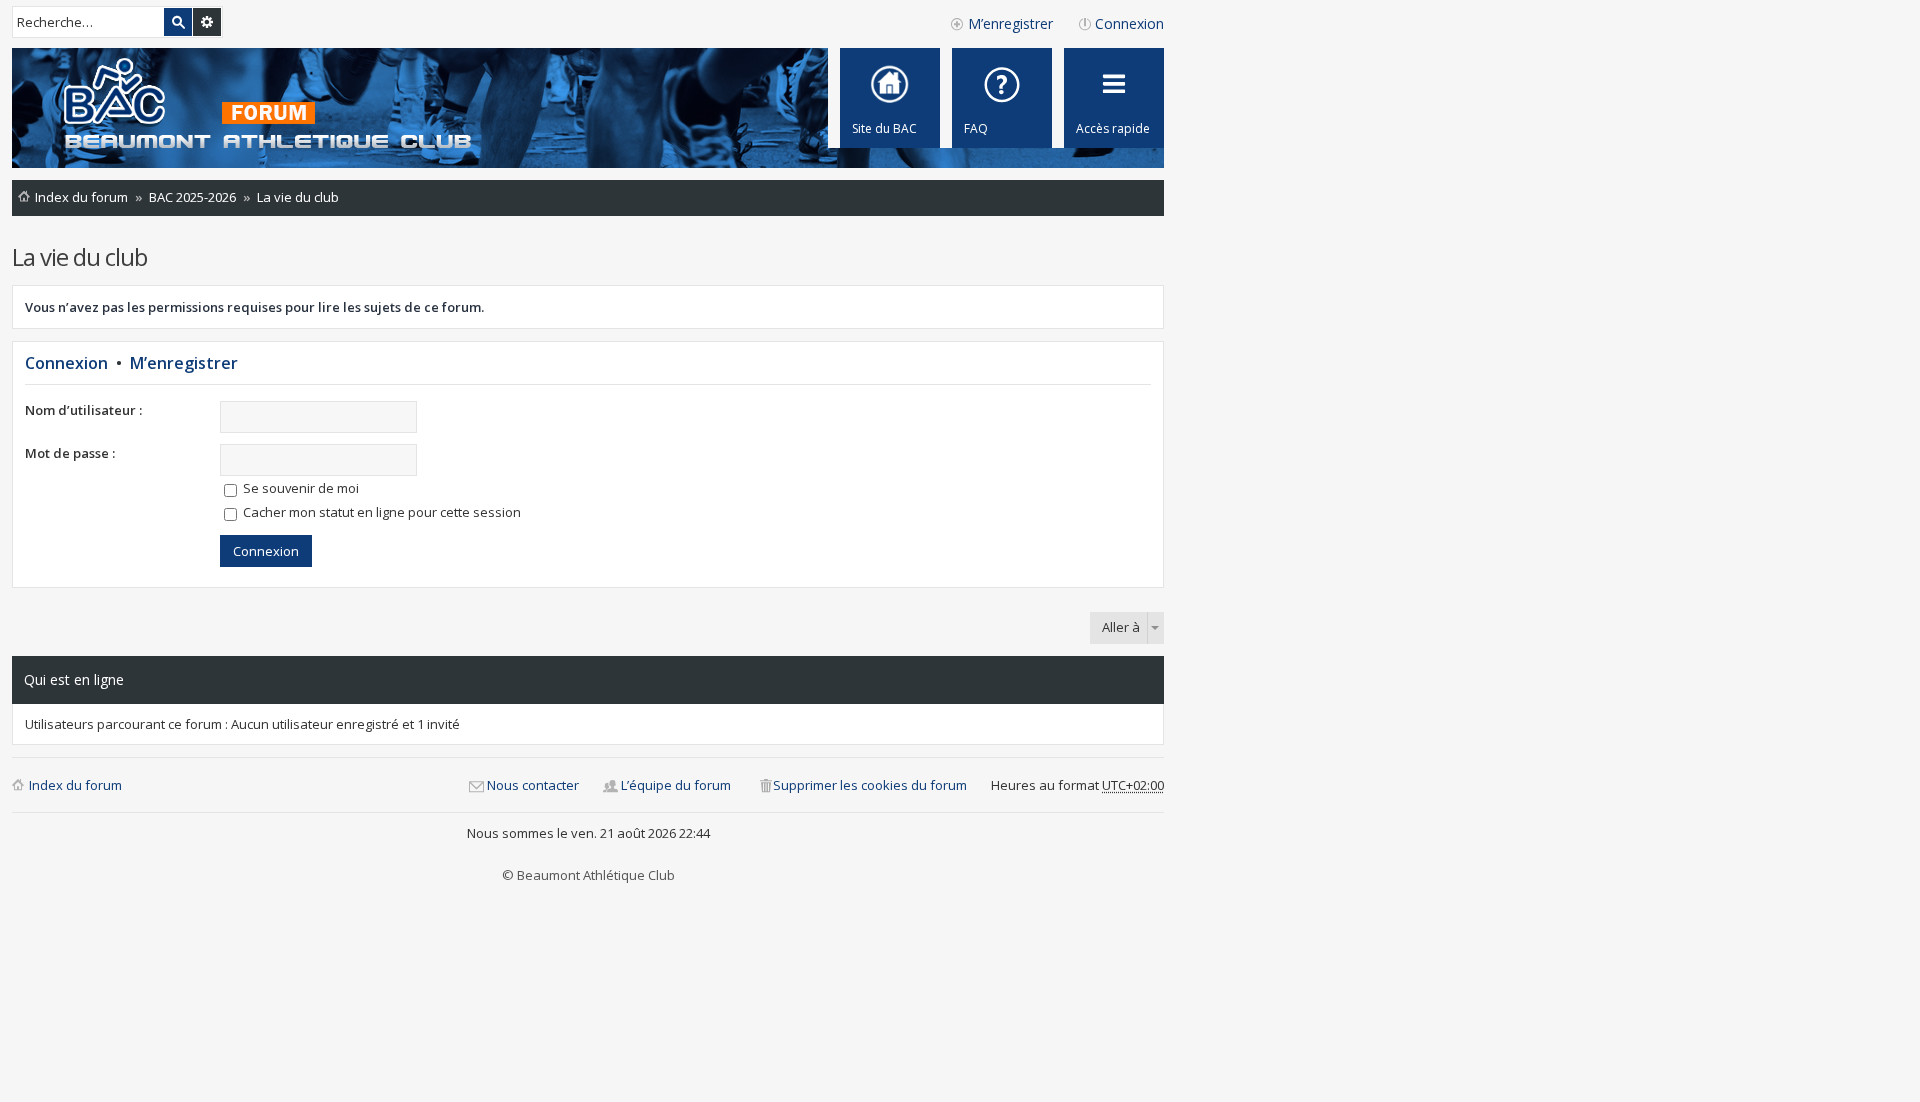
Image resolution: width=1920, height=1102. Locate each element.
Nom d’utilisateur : (83, 410)
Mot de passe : (70, 453)
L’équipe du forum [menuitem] (676, 785)
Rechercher (178, 22)
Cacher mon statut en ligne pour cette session (380, 512)
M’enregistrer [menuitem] (1010, 23)
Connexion (66, 363)
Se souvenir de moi (299, 488)
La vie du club (79, 256)
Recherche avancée (207, 22)
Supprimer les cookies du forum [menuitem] (870, 785)
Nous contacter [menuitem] (533, 785)
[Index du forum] (248, 105)
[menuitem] (1002, 98)
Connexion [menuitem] (1129, 23)
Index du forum (75, 785)
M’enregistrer (184, 363)
